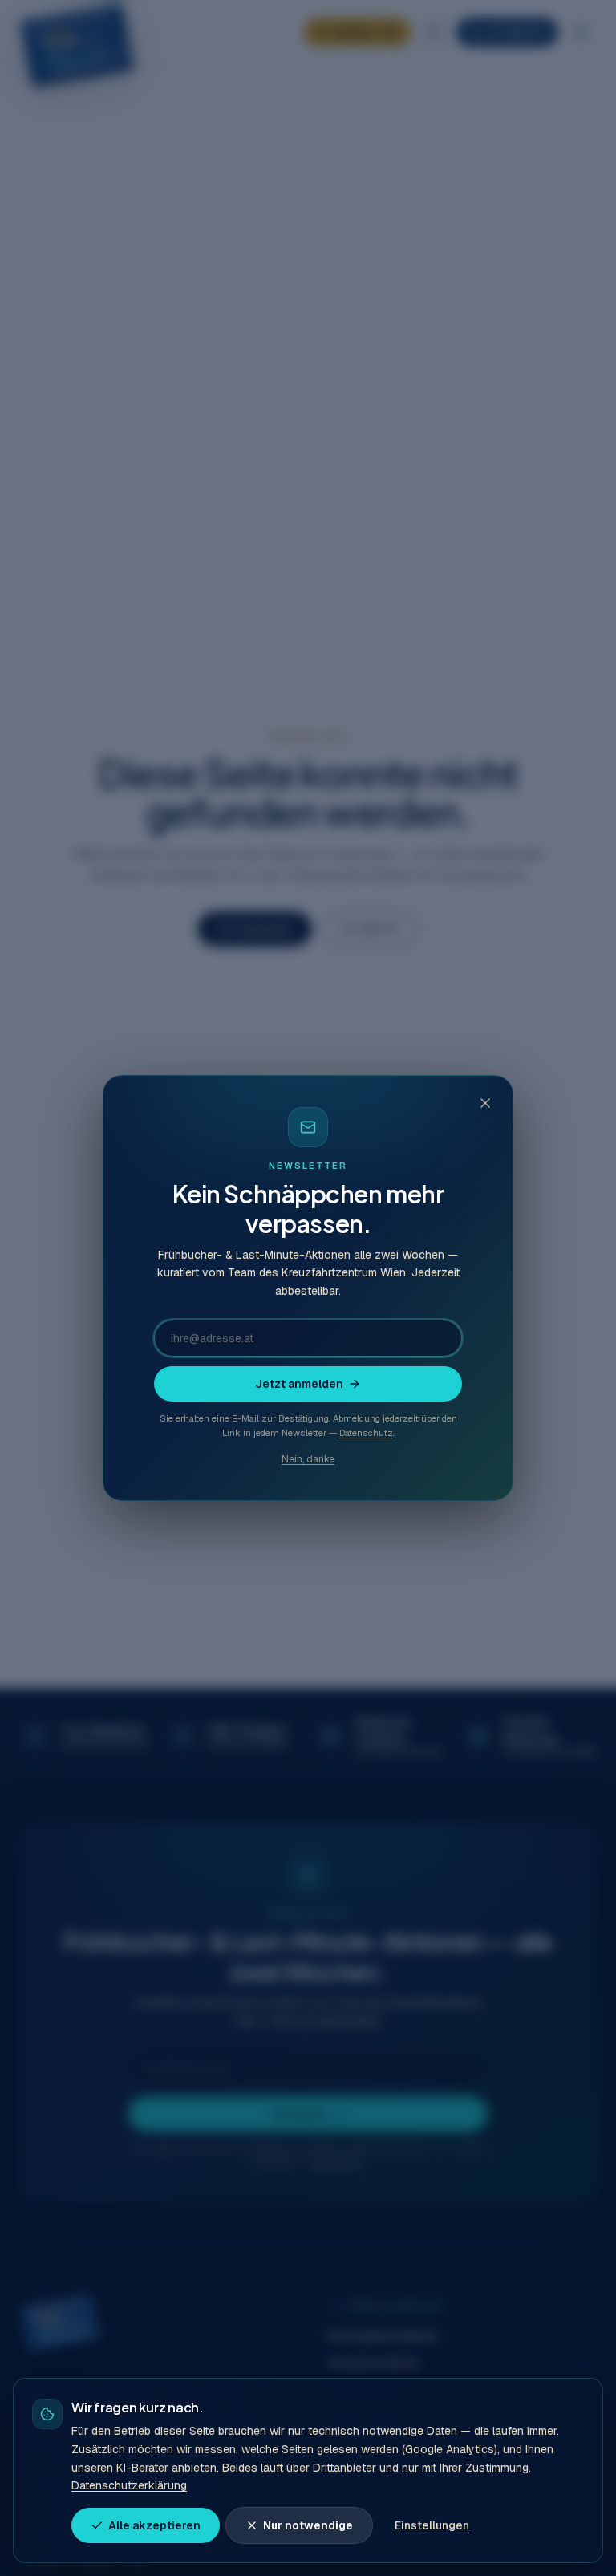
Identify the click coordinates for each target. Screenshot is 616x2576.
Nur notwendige (308, 2525)
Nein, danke (308, 1459)
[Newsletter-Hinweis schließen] (485, 1103)
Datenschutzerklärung (129, 2485)
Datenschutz (366, 1433)
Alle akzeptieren (154, 2525)
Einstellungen (432, 2525)
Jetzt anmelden (299, 1384)
